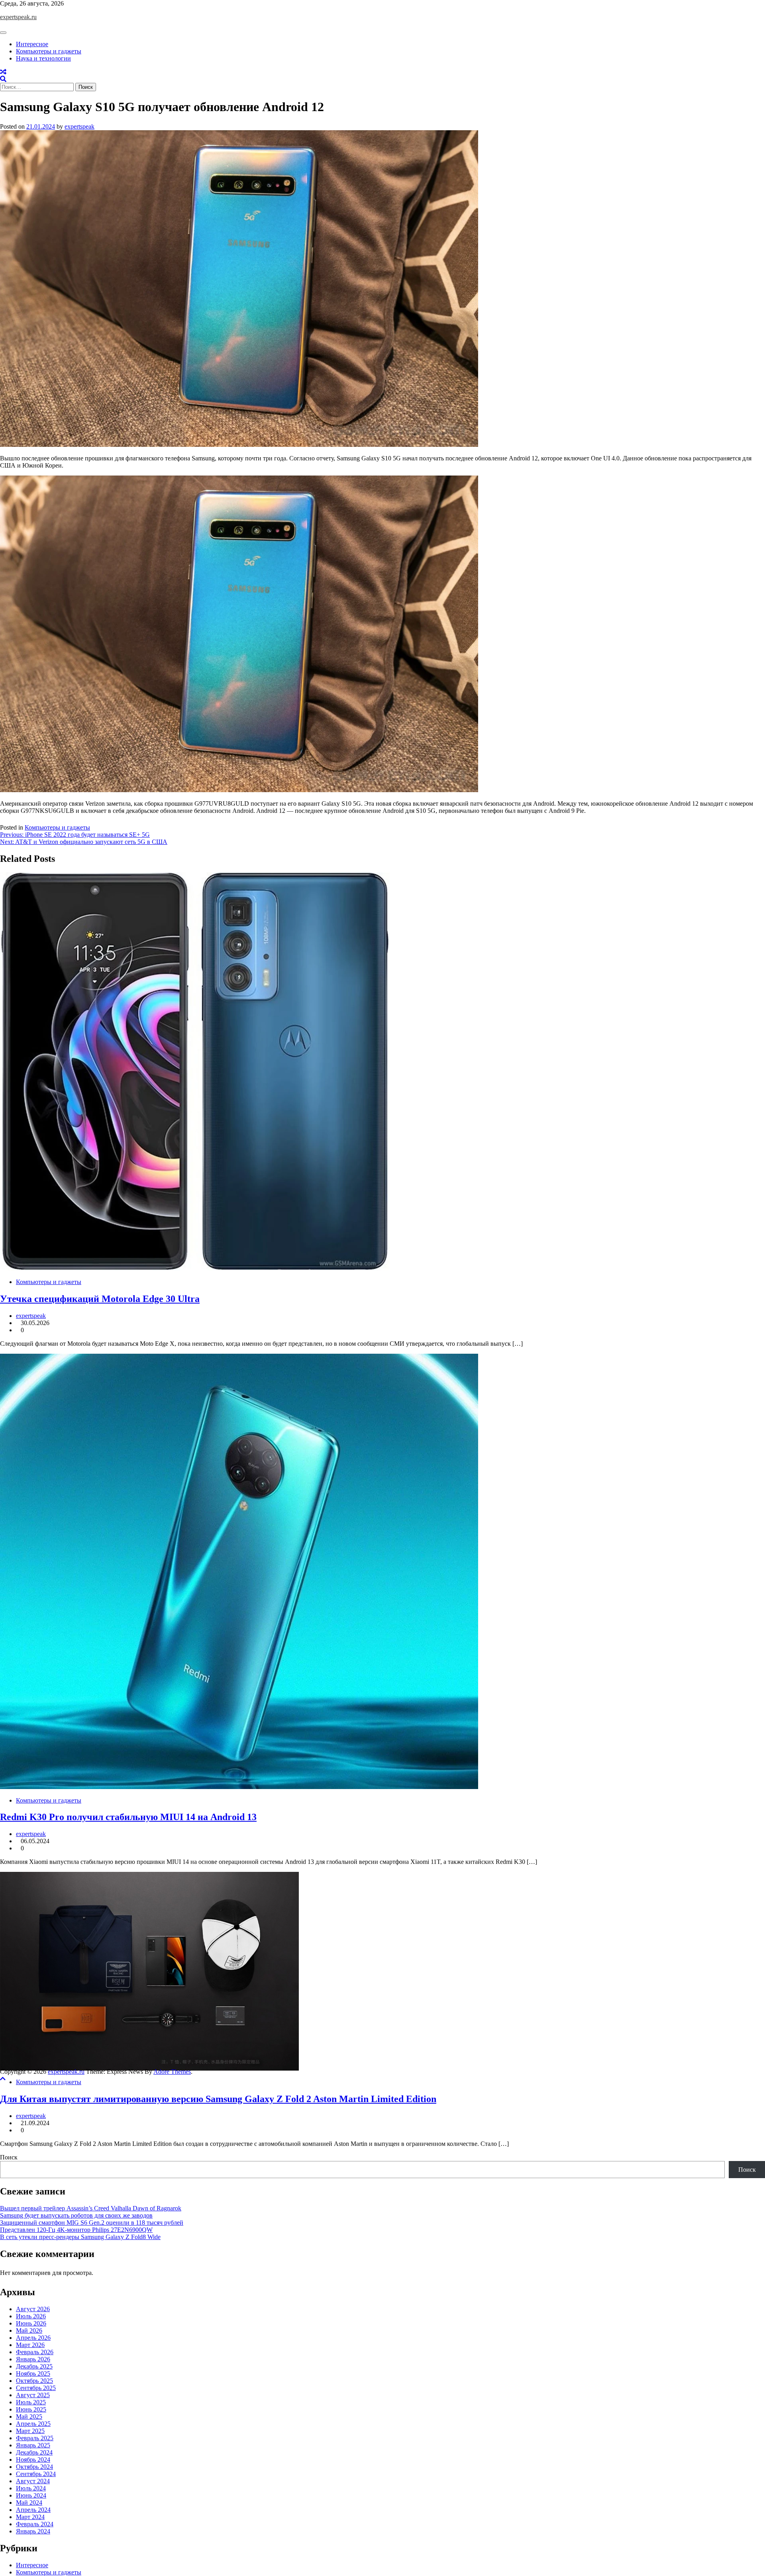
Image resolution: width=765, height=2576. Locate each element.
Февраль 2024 (35, 2524)
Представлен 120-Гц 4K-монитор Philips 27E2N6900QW (76, 2230)
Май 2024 (29, 2503)
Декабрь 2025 (34, 2366)
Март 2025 (30, 2431)
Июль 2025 (31, 2402)
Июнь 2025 (31, 2409)
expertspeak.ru (18, 17)
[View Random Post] (3, 72)
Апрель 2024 (33, 2510)
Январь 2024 (33, 2531)
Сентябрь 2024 (36, 2474)
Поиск (9, 2157)
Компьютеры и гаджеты (49, 51)
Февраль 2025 (35, 2438)
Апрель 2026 (33, 2338)
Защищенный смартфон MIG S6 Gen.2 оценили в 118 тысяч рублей (92, 2223)
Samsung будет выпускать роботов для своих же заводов (76, 2215)
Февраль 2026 (35, 2352)
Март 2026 (30, 2345)
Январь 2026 (33, 2359)
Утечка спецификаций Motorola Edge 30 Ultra (100, 1299)
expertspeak (79, 126)
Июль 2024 (31, 2488)
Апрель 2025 (33, 2424)
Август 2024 (33, 2481)
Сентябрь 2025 (36, 2388)
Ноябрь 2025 (33, 2373)
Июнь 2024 (31, 2495)
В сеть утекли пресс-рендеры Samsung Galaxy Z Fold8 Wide (80, 2237)
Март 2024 (30, 2517)
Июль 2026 (31, 2316)
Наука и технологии (43, 58)
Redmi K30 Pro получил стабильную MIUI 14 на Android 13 (128, 1817)
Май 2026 (29, 2330)
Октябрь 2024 (34, 2467)
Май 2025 (29, 2416)
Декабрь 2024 (34, 2452)
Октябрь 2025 (34, 2381)
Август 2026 (33, 2309)
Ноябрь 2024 (33, 2460)
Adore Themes (172, 2072)
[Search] (3, 79)
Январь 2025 (33, 2445)
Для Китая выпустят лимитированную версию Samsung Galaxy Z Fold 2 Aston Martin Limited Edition (218, 2099)
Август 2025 (33, 2395)
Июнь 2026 (31, 2323)
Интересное (32, 44)
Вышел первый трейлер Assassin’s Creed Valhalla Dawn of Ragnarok (91, 2208)
